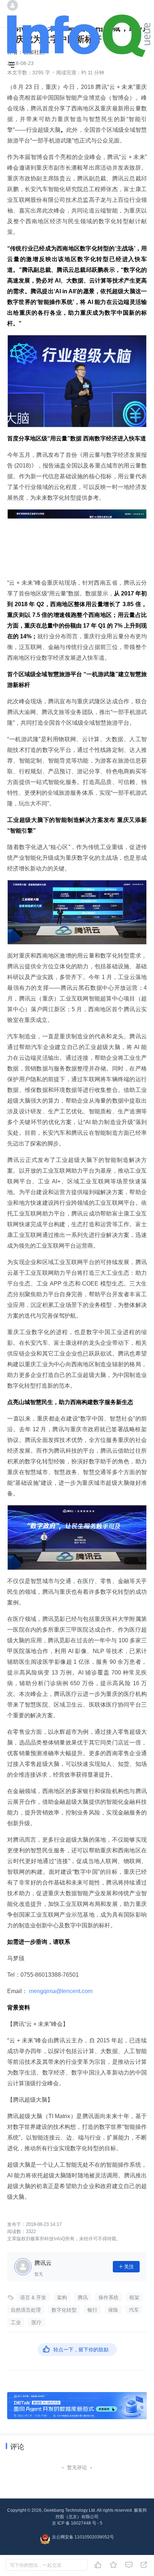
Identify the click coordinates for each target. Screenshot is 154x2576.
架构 (62, 2297)
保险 (113, 2310)
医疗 (37, 2322)
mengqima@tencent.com (61, 1991)
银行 (92, 2310)
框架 (134, 2297)
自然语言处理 (26, 2310)
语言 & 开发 (33, 2297)
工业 (16, 2322)
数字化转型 (64, 2310)
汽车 (134, 2310)
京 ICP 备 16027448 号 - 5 (77, 2523)
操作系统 (109, 2297)
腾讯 (83, 2297)
